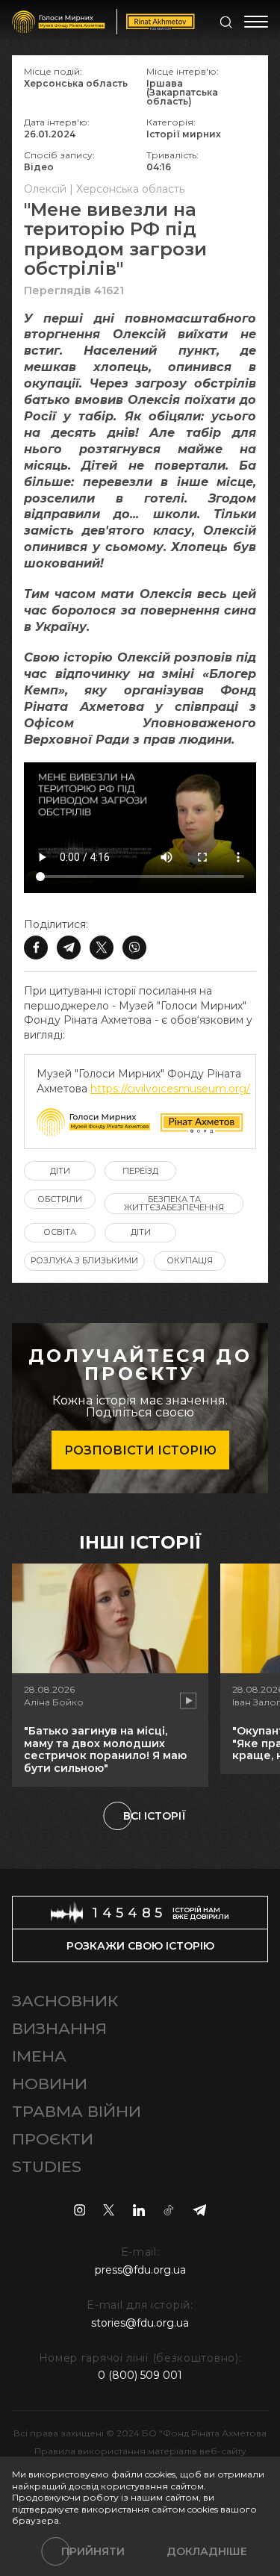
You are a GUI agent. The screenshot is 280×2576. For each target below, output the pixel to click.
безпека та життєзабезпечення (174, 1203)
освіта (60, 1232)
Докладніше (207, 2551)
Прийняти (93, 2551)
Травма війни (77, 2111)
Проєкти (53, 2139)
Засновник (65, 2001)
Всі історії (155, 1816)
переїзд (140, 1171)
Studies (47, 2166)
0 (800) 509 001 (140, 2375)
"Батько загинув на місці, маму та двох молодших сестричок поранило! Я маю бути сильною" (105, 1749)
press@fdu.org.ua (140, 2270)
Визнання (59, 2028)
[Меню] (256, 22)
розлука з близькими (84, 1260)
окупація (190, 1260)
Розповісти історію (140, 1450)
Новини (50, 2084)
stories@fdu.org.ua (140, 2323)
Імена (39, 2056)
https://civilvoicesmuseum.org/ (170, 1089)
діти (60, 1171)
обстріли (60, 1199)
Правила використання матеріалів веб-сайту (140, 2451)
